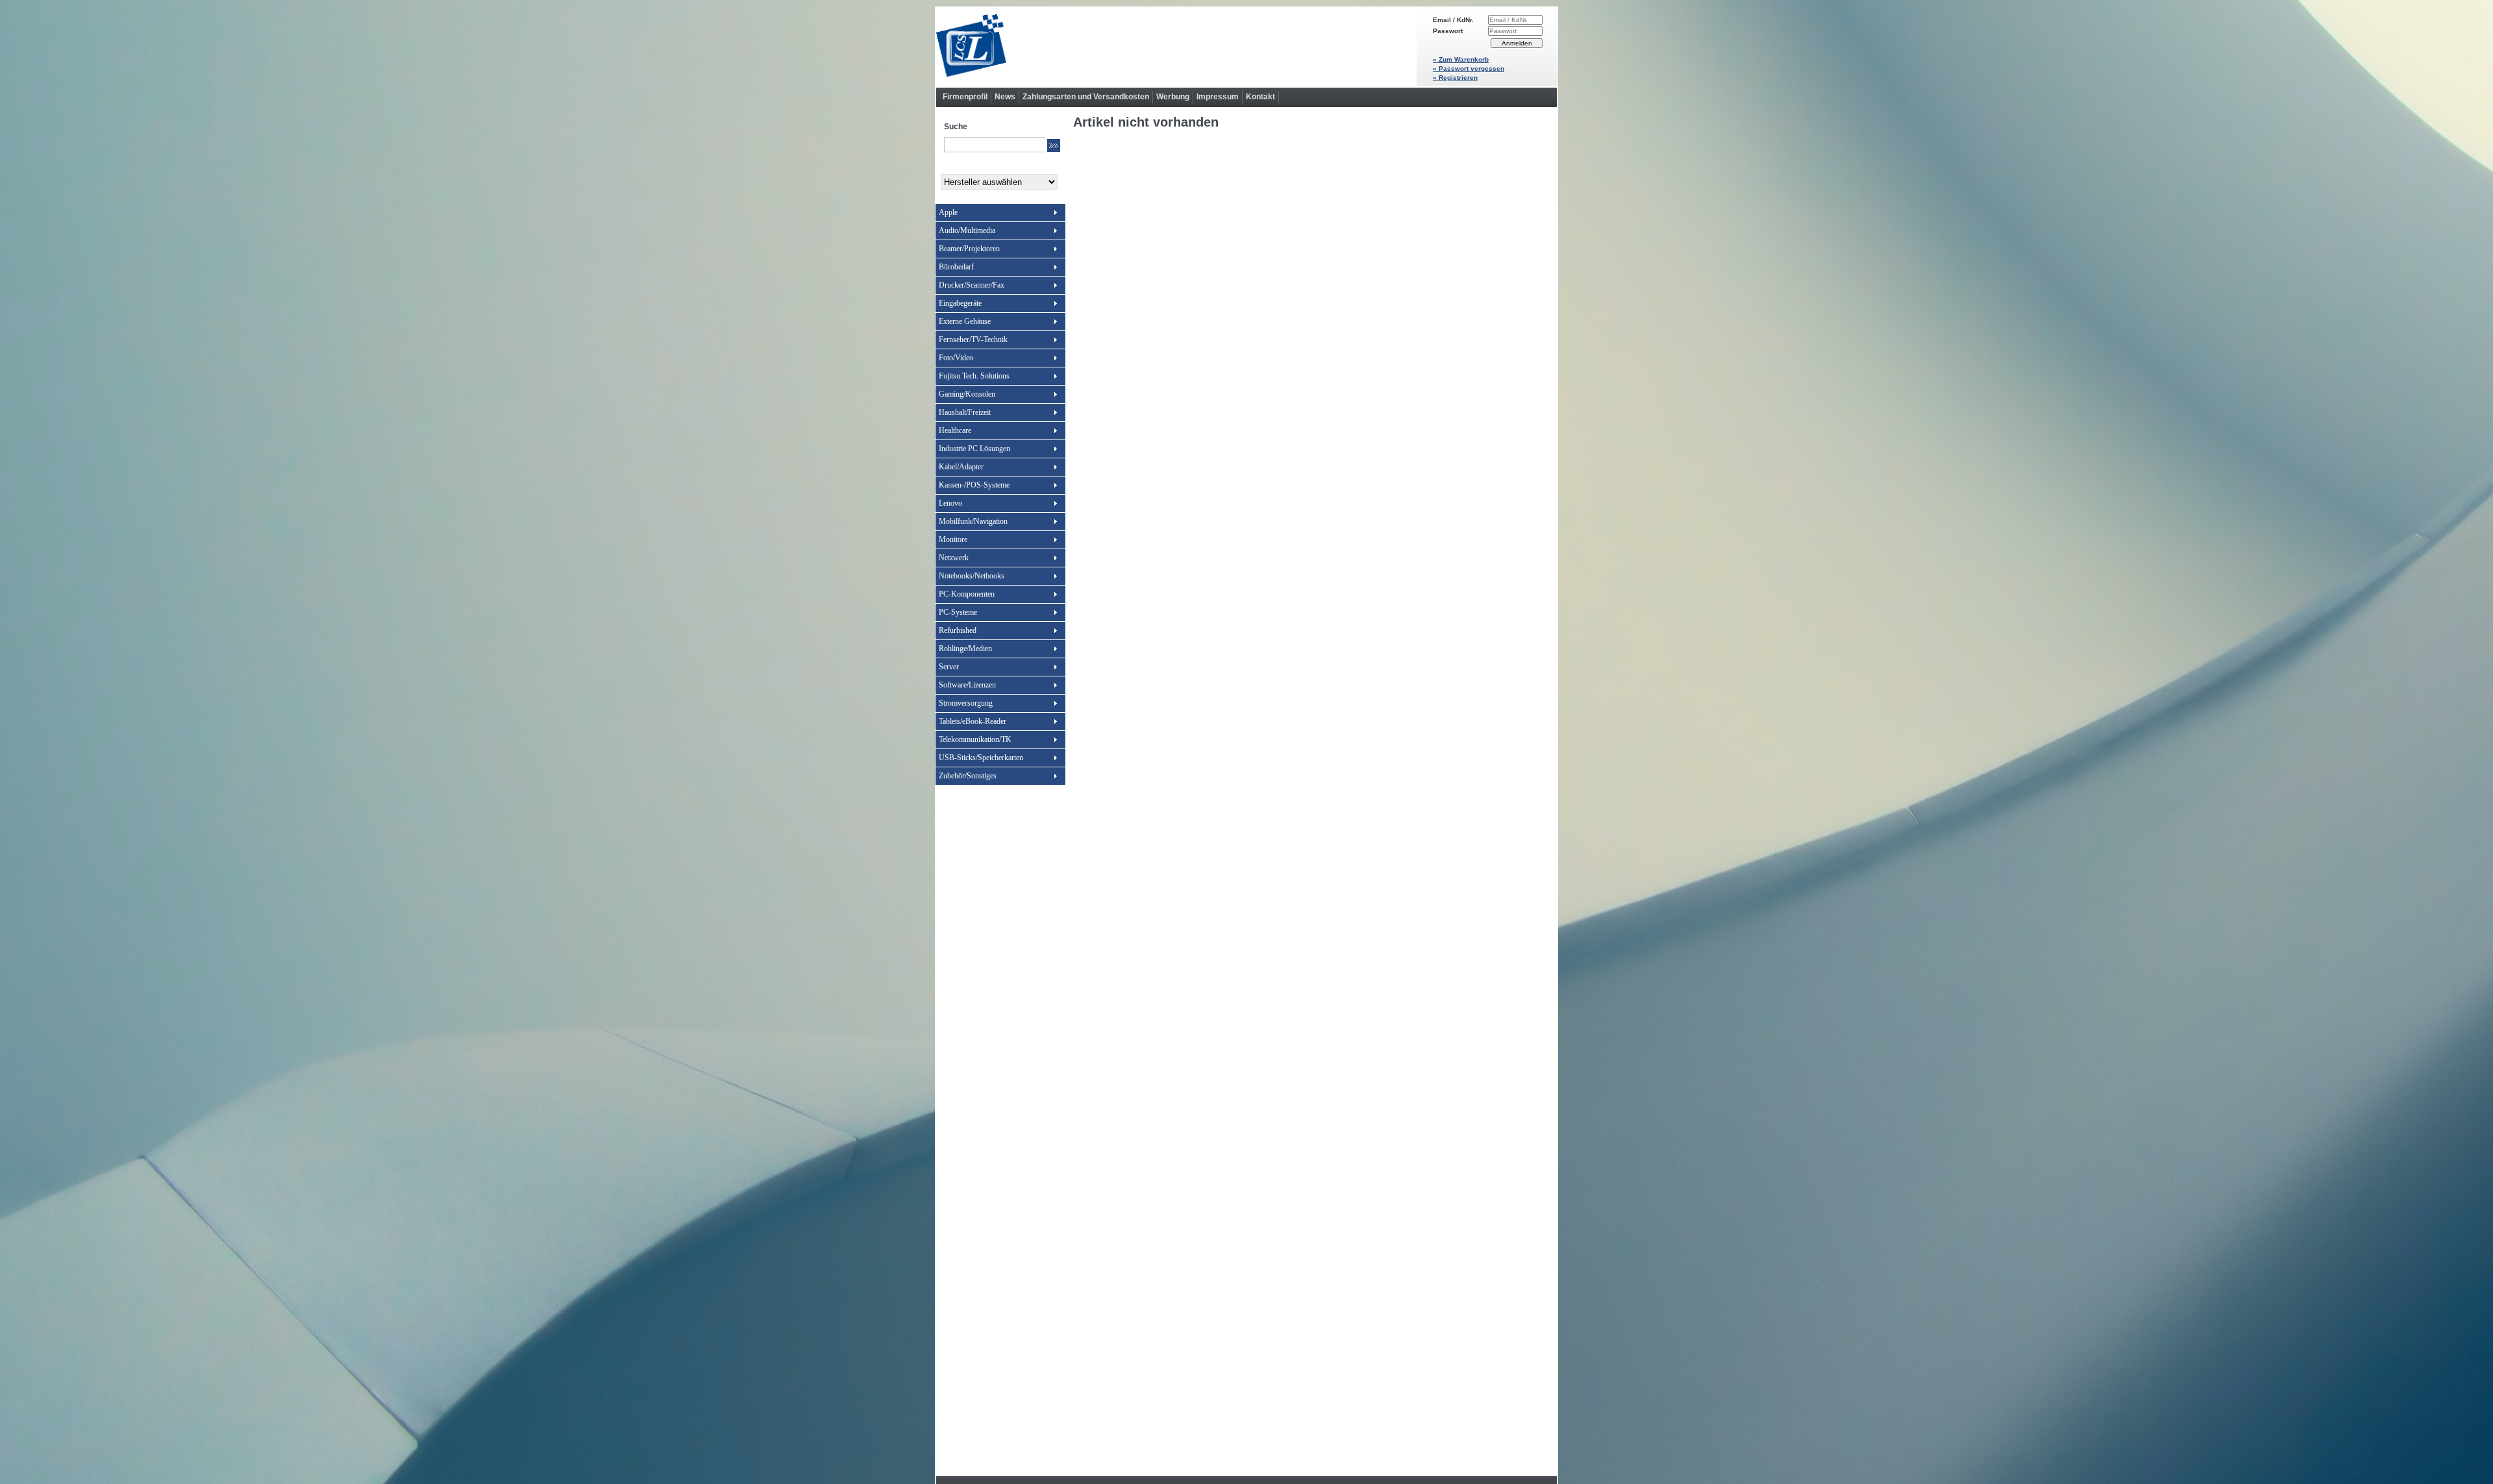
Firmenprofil (965, 97)
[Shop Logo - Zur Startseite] (1176, 47)
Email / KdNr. (1453, 20)
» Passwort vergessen (1469, 68)
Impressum (1218, 97)
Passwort (1448, 31)
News (1005, 97)
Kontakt (1260, 97)
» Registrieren (1455, 78)
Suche (956, 127)
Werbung (1173, 97)
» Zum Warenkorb (1461, 59)
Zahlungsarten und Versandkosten (1086, 97)
